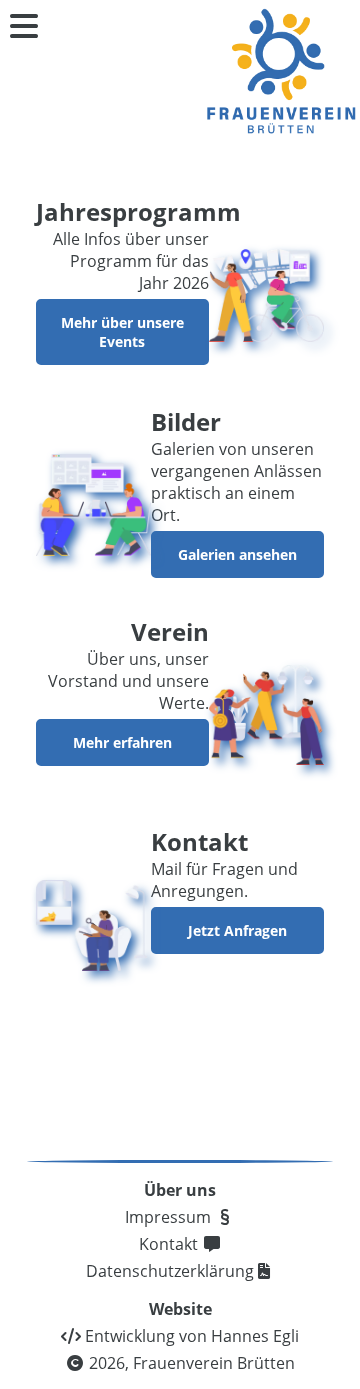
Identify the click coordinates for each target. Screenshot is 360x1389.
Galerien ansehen (237, 554)
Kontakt (170, 1244)
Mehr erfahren (122, 742)
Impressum (170, 1217)
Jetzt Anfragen (237, 930)
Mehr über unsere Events (122, 332)
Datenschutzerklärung (170, 1271)
